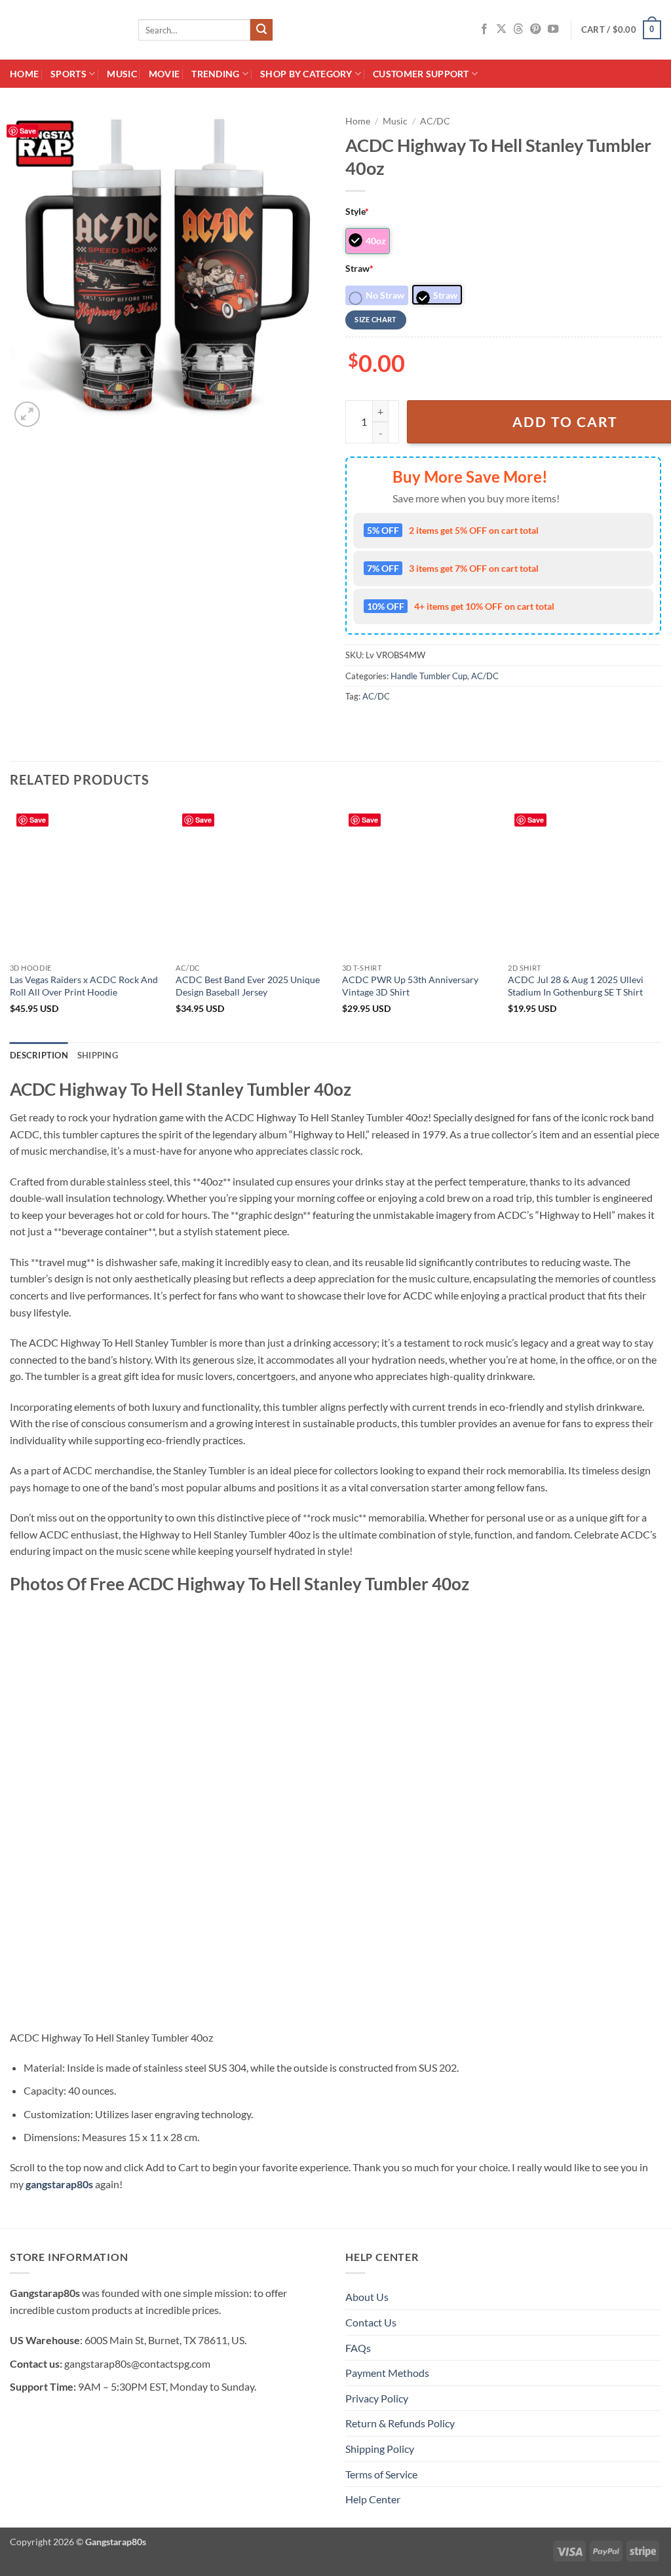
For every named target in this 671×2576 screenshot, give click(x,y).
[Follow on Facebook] (484, 29)
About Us (367, 2297)
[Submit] (261, 30)
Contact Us (371, 2322)
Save (28, 131)
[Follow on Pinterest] (535, 29)
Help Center (373, 2499)
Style (357, 211)
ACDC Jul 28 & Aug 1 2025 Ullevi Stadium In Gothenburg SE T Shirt (576, 986)
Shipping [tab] (98, 1055)
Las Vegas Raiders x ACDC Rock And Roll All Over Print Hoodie (84, 986)
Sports (68, 74)
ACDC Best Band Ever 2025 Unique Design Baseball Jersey (248, 986)
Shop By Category (306, 74)
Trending (215, 74)
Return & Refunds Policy (400, 2423)
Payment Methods (387, 2373)
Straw (359, 268)
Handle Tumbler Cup (429, 676)
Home (24, 74)
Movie (164, 74)
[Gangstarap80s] (64, 30)
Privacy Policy (377, 2398)
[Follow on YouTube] (553, 29)
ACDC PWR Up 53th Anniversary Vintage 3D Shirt (410, 986)
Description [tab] (39, 1055)
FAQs (358, 2348)
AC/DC (435, 121)
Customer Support (421, 74)
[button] (621, 30)
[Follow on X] (501, 29)
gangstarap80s (59, 2184)
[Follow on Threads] (518, 29)
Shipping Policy (380, 2449)
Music (122, 74)
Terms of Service (381, 2474)
